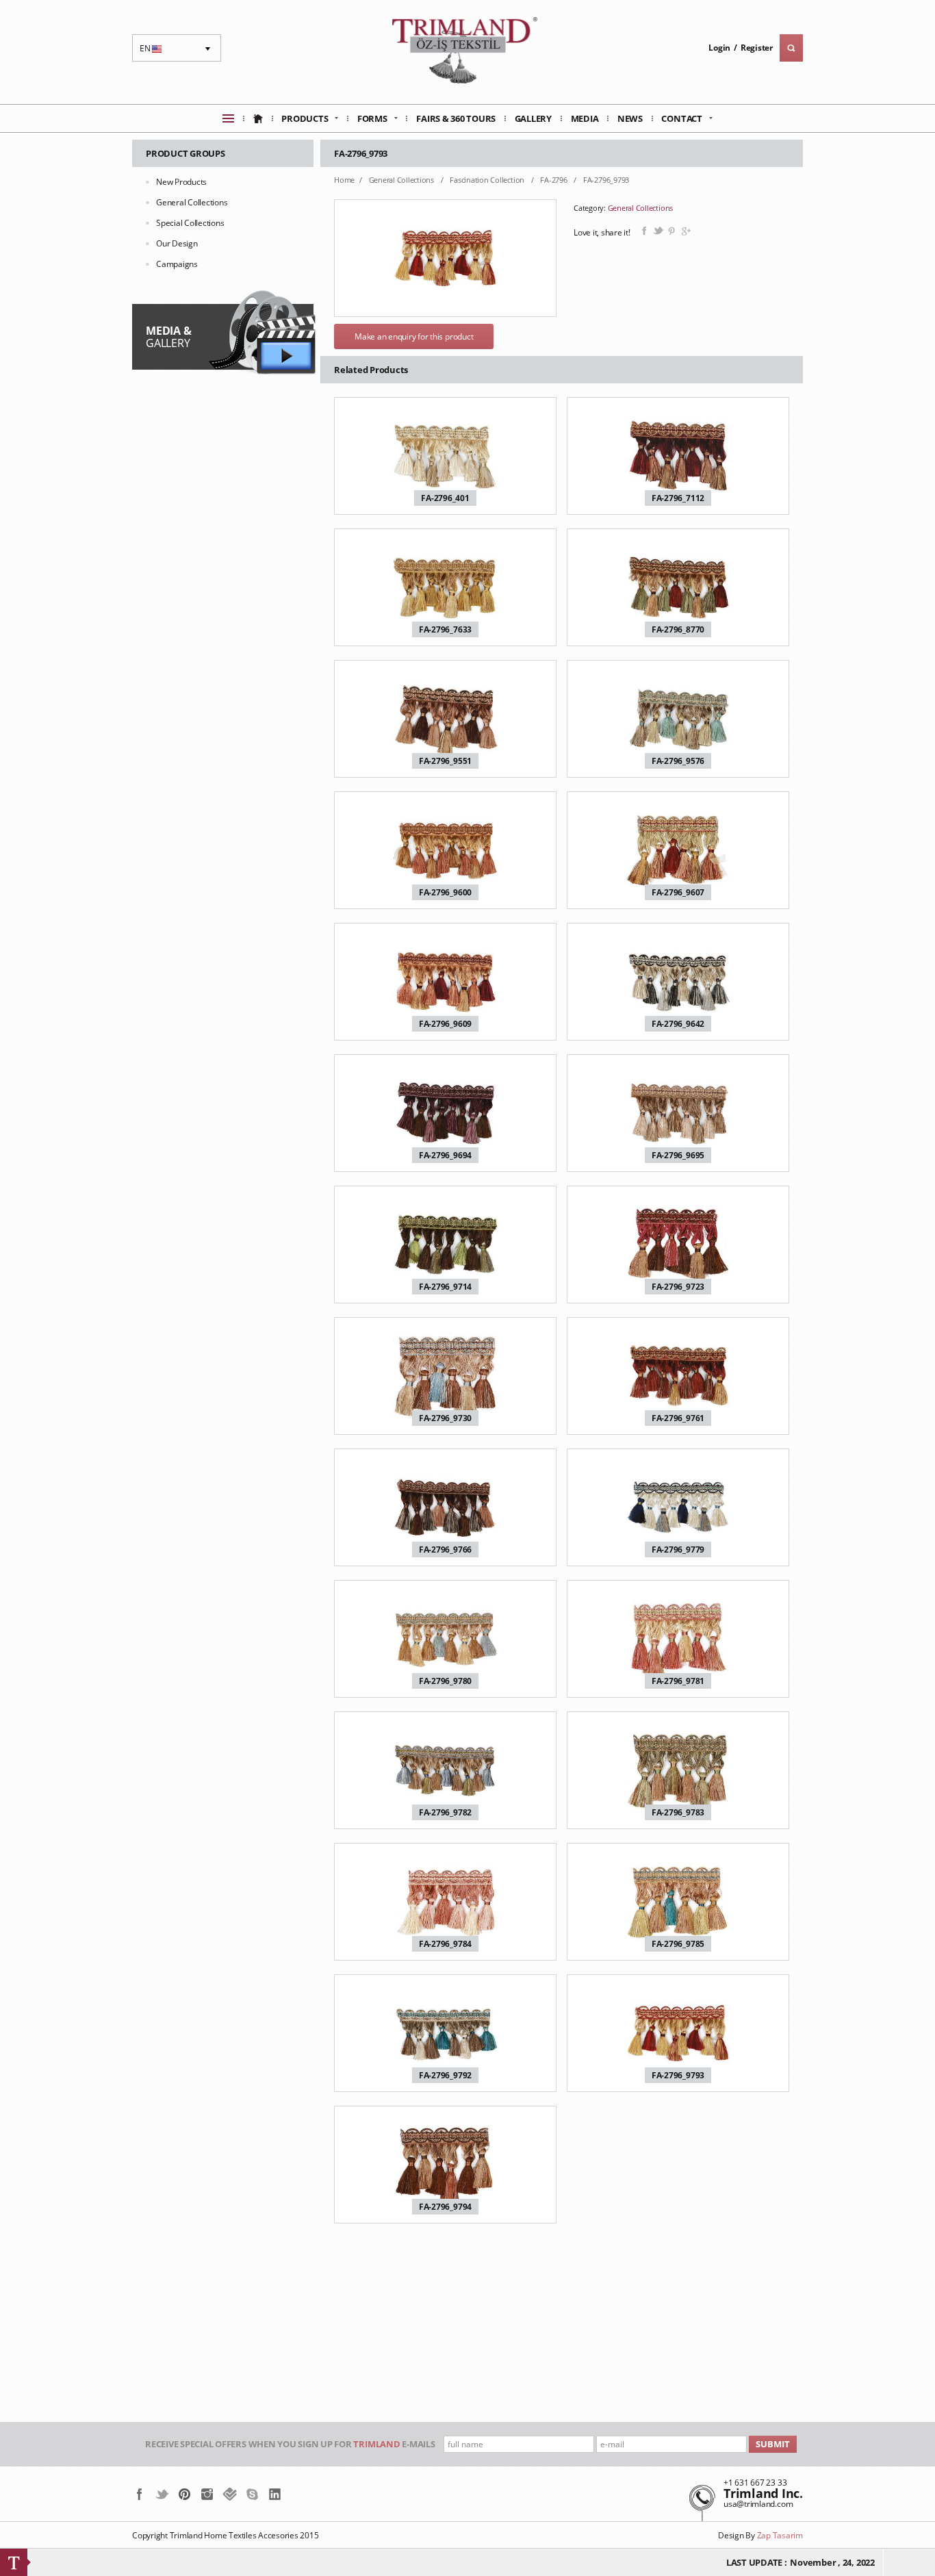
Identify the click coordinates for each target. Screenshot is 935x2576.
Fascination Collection (488, 180)
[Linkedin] (275, 2494)
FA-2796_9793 (606, 180)
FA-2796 (554, 180)
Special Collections (190, 223)
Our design (177, 243)
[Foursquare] (230, 2494)
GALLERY (168, 337)
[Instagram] (207, 2494)
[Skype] (252, 2494)
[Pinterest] (184, 2494)
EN (152, 52)
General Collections (192, 202)
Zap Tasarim (780, 2535)
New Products (181, 182)
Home (344, 180)
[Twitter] (162, 2494)
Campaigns (177, 264)
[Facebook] (139, 2494)
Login (719, 48)
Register (757, 48)
